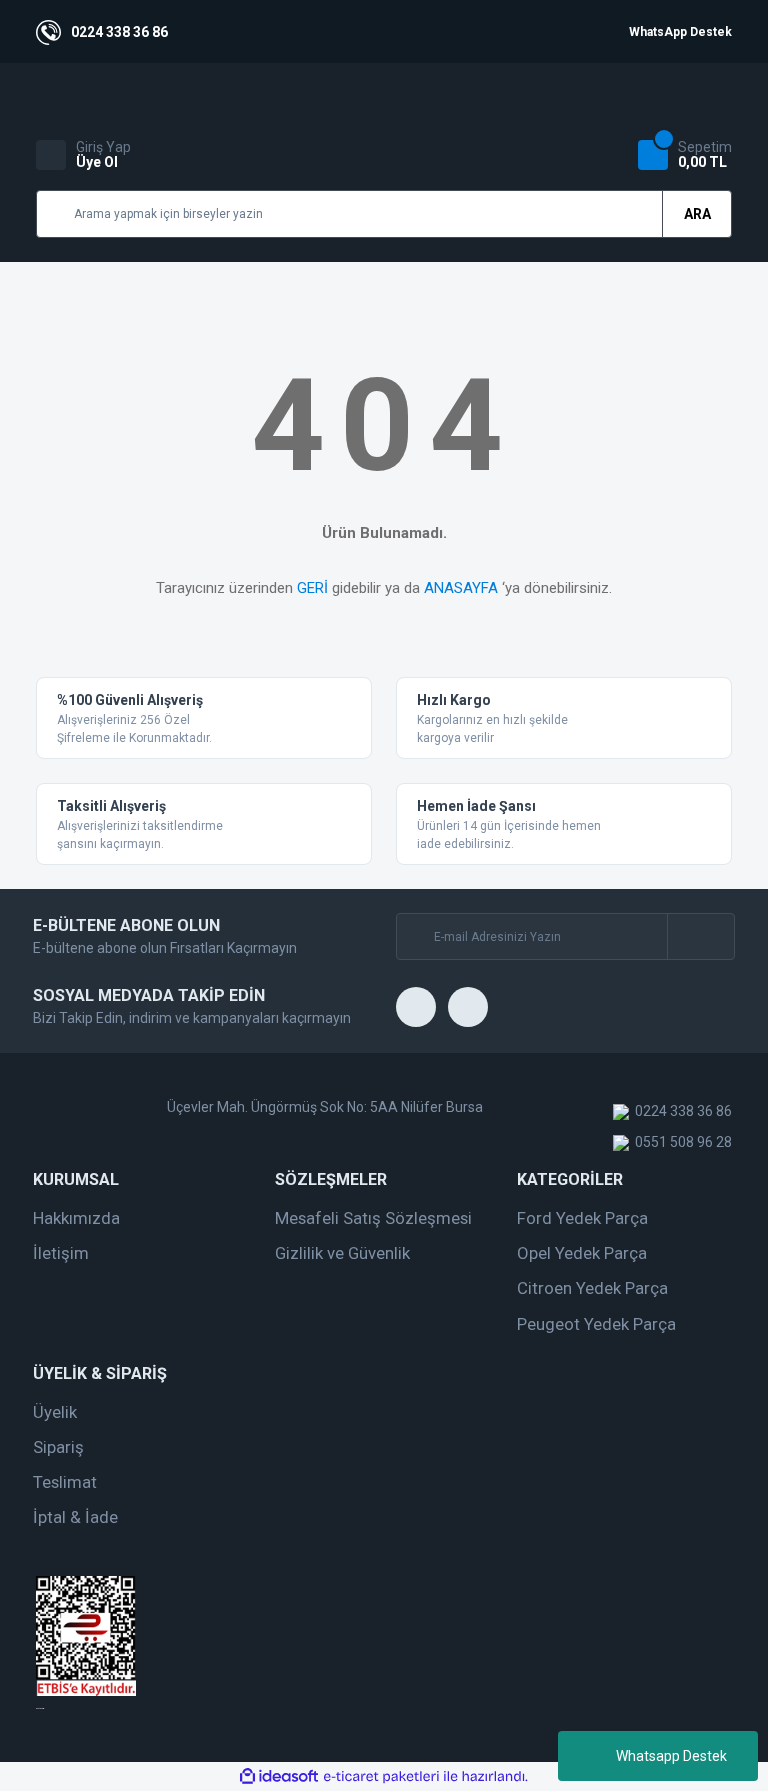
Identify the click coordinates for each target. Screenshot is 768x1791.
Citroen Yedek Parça (592, 1288)
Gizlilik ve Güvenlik (342, 1253)
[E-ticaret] (381, 1777)
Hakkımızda (76, 1218)
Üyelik (55, 1412)
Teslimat (65, 1482)
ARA (697, 214)
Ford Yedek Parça (582, 1218)
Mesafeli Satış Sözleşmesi (373, 1218)
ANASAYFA (461, 588)
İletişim (61, 1253)
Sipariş (58, 1447)
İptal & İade (75, 1517)
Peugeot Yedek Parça (596, 1324)
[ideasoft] (279, 1776)
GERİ (312, 588)
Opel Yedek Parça (582, 1253)
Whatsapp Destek (671, 1756)
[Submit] (700, 936)
